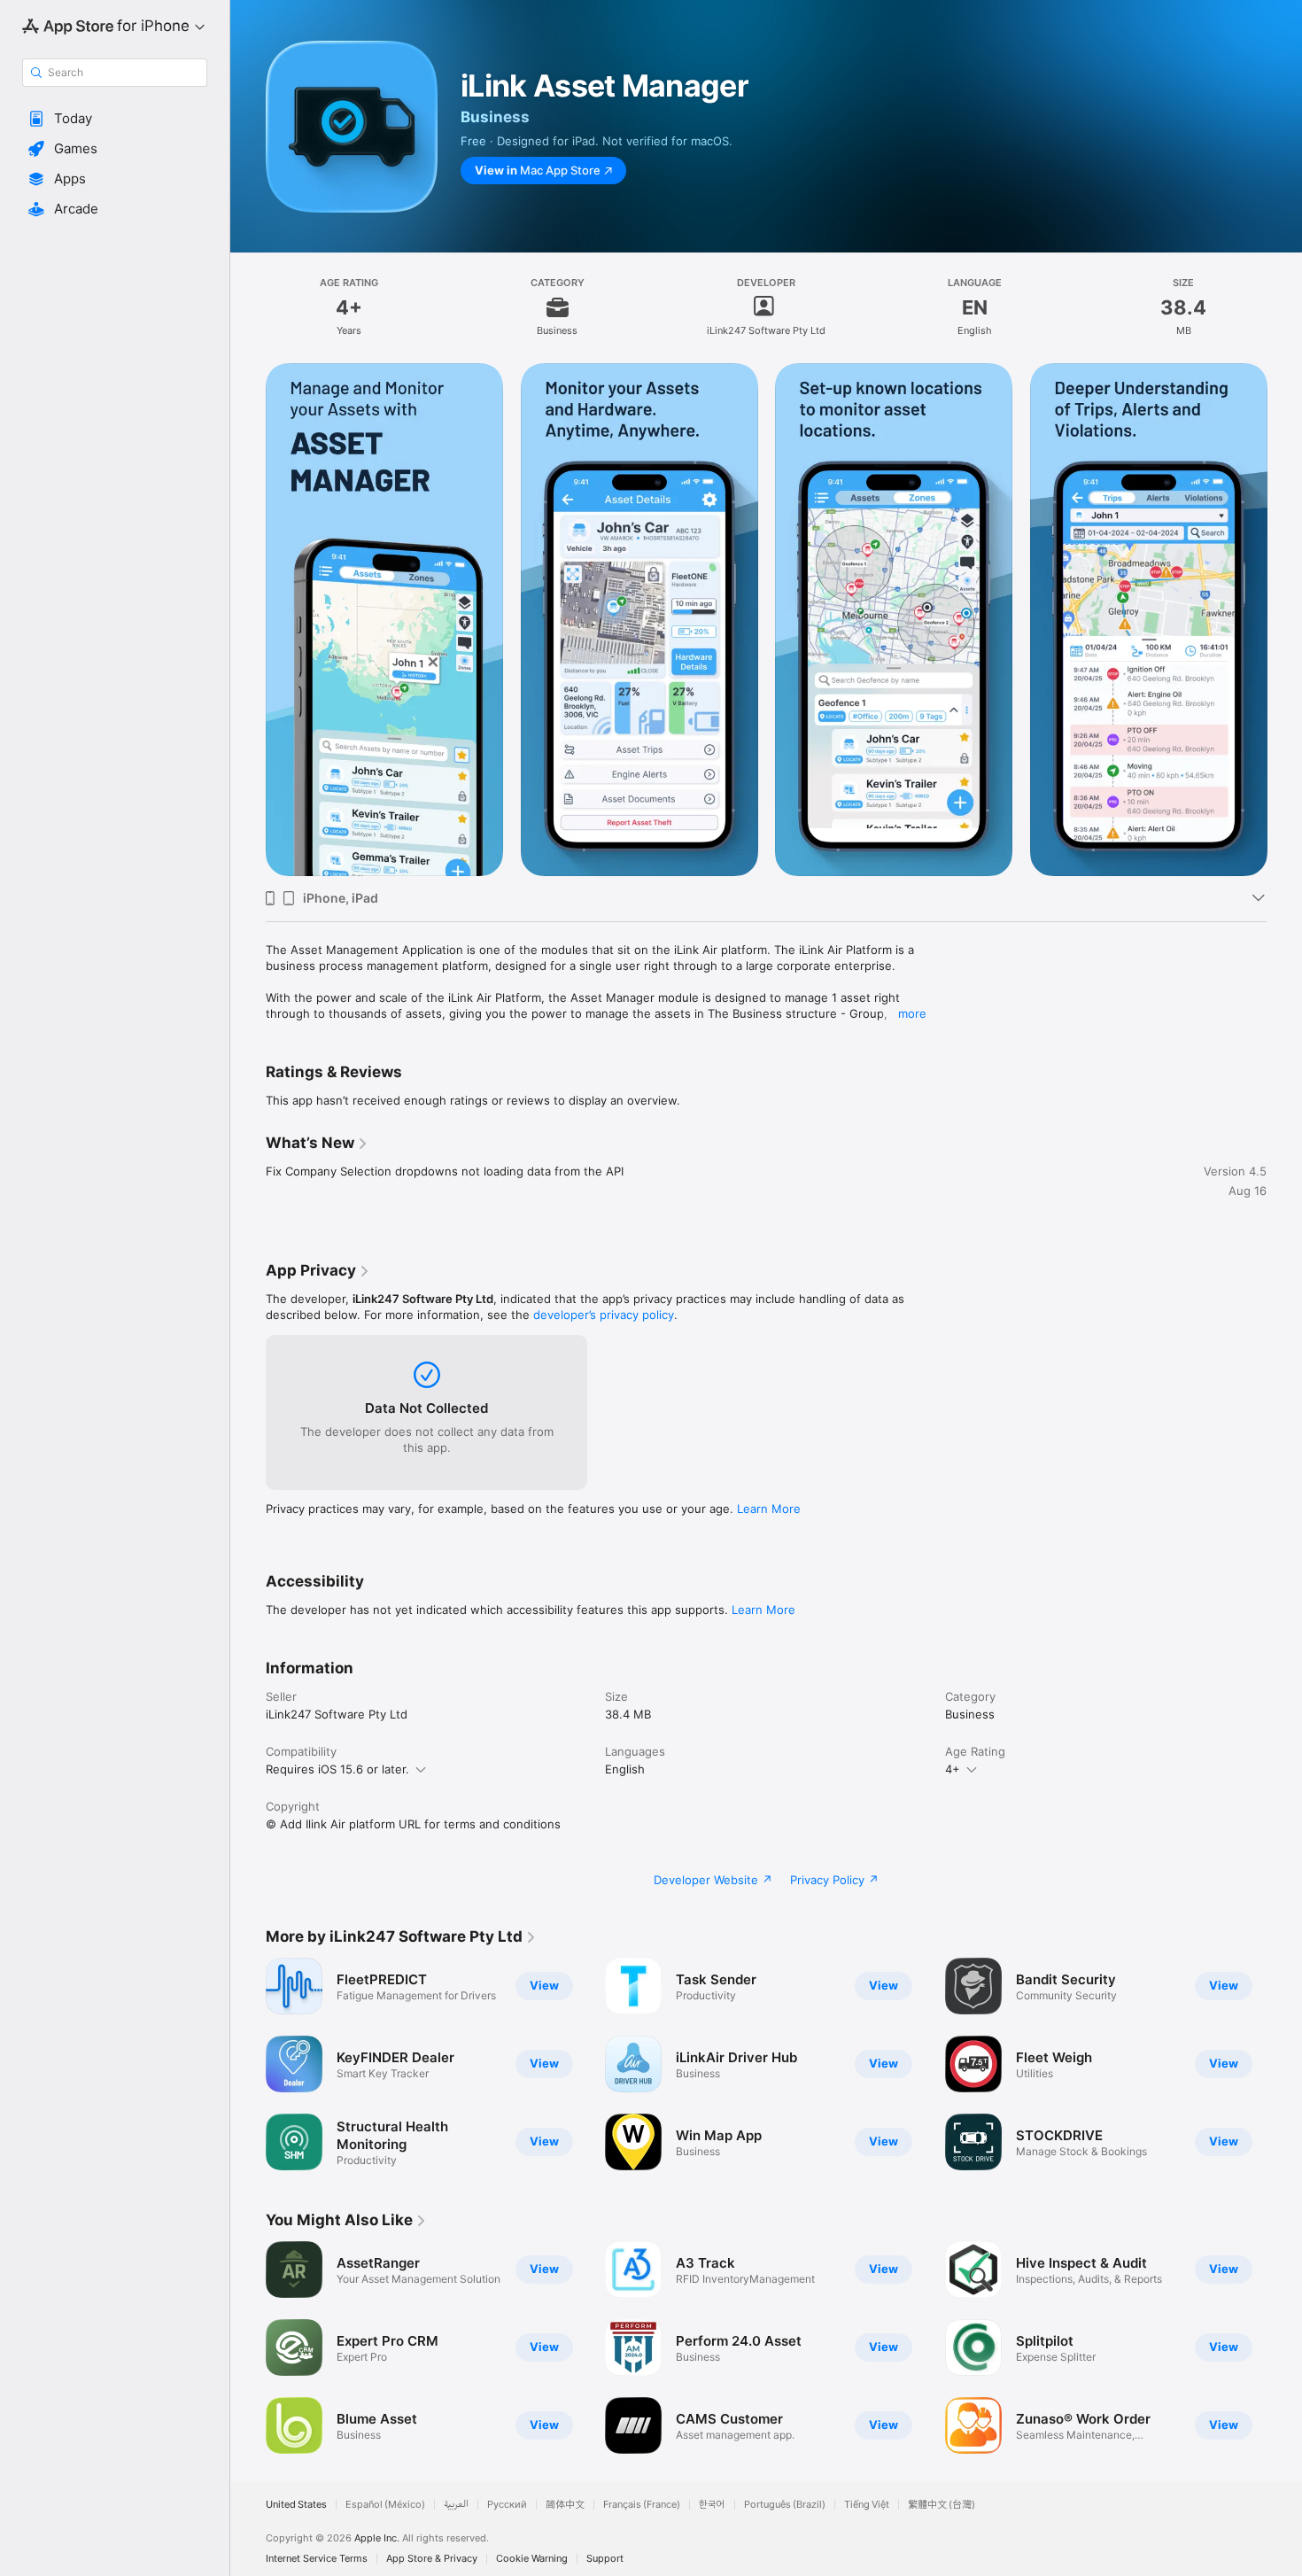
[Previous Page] (248, 620)
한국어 (712, 2505)
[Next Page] (1284, 620)
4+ (953, 1769)
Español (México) (385, 2505)
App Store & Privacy (432, 2559)
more (912, 1013)
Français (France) (642, 2505)
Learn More (769, 1509)
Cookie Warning (532, 2559)
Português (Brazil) (785, 2505)
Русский (507, 2505)
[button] (115, 119)
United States (296, 2505)
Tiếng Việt (867, 2505)
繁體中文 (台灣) (942, 2505)
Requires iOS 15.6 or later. (337, 1769)
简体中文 (565, 2505)
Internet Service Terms (317, 2559)
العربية (456, 2505)
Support (605, 2559)
